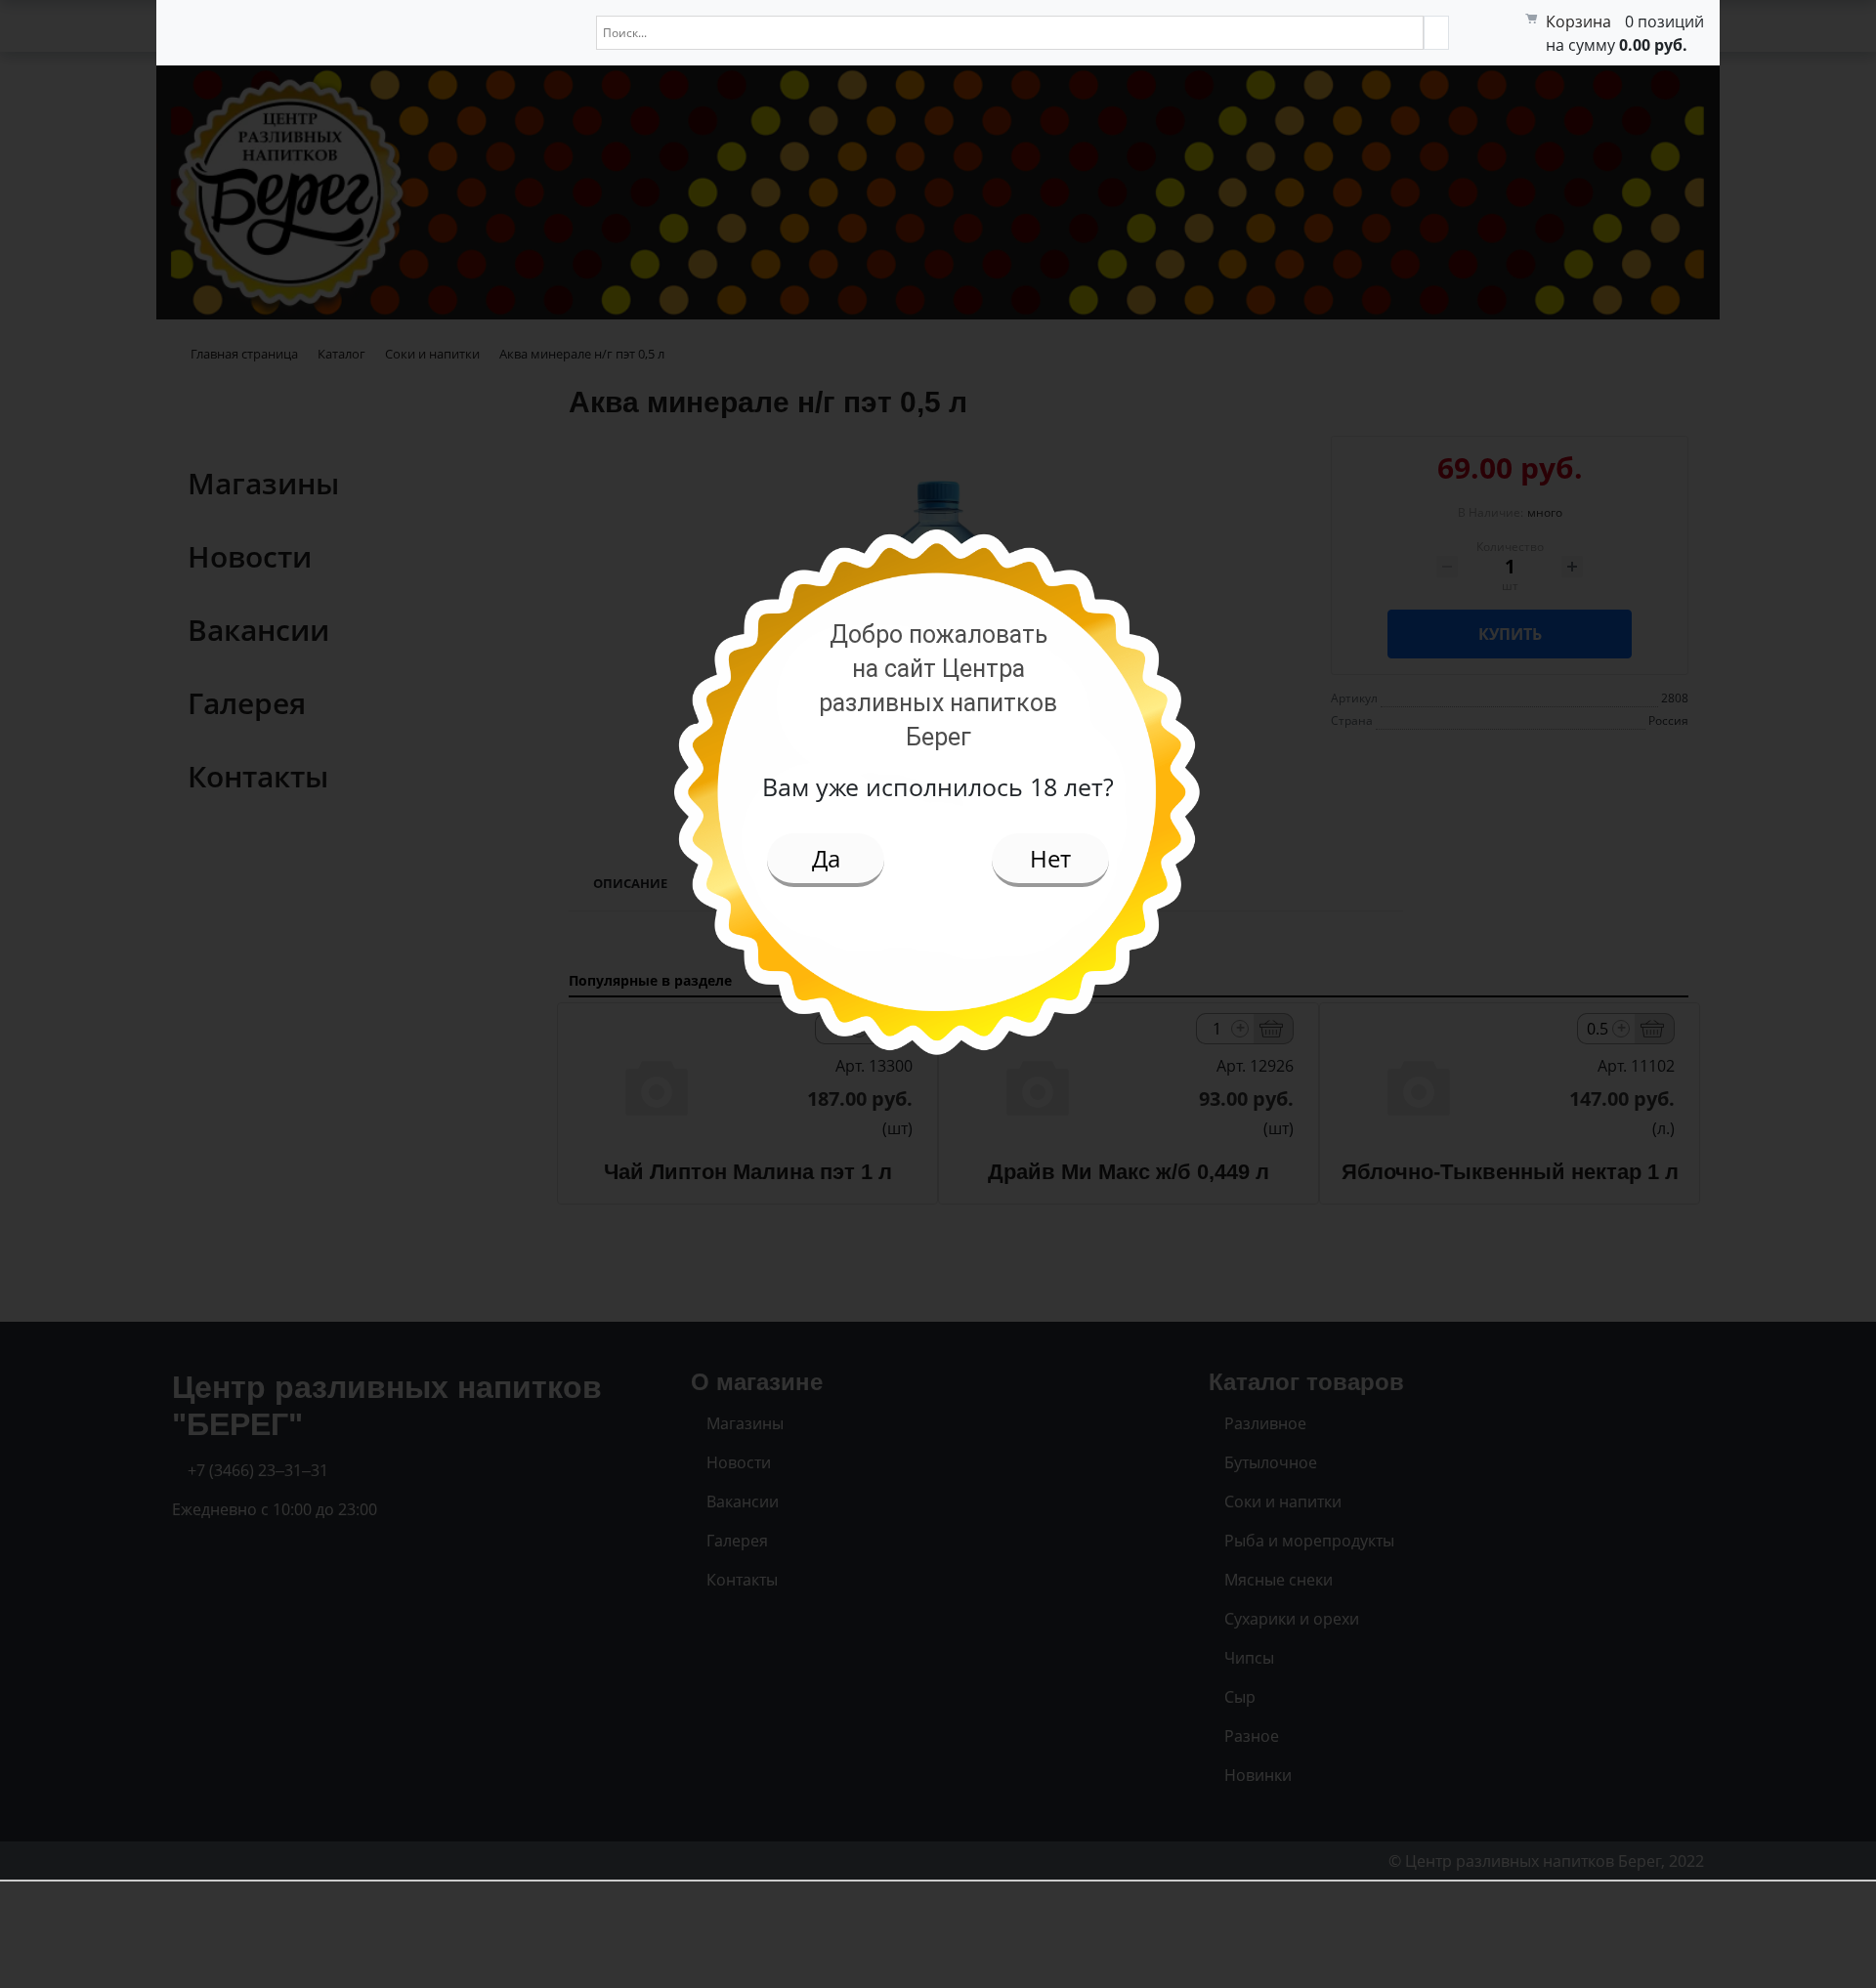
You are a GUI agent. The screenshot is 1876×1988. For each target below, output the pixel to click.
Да (826, 858)
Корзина (1578, 21)
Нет (1050, 858)
